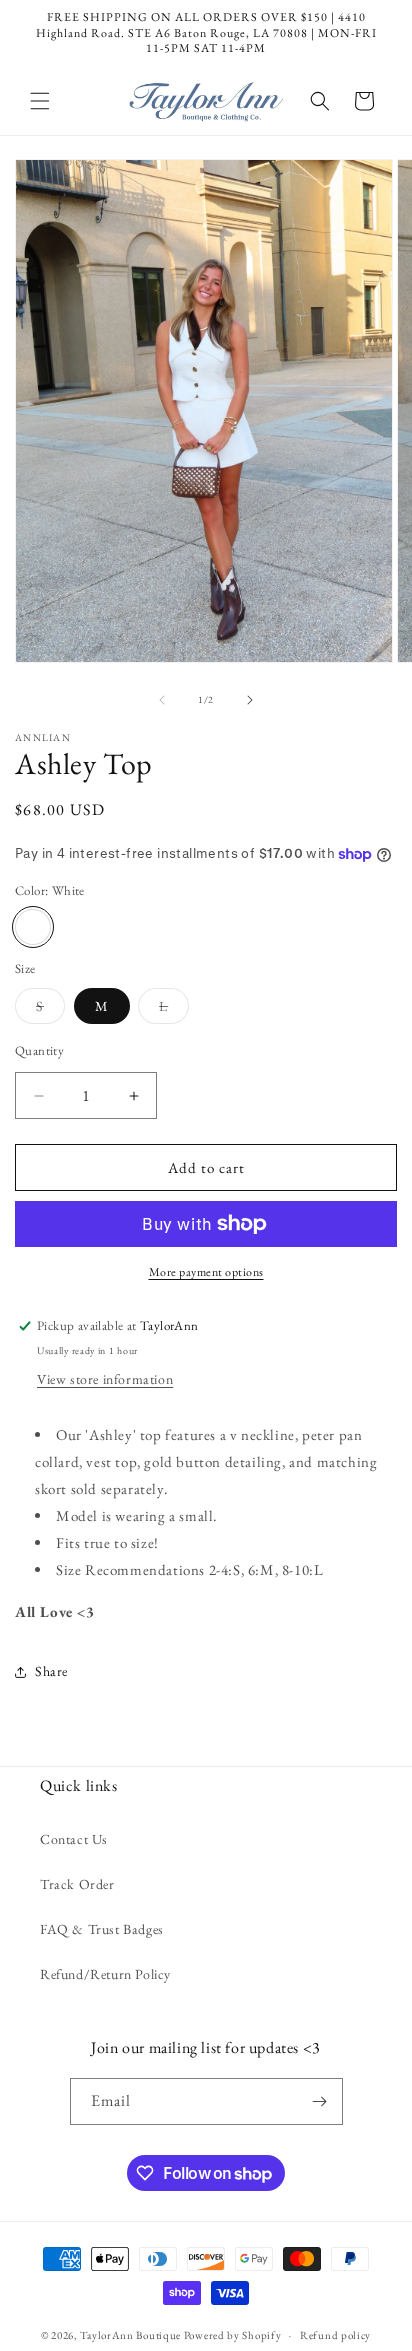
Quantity (39, 1050)
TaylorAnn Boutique (130, 2335)
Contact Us (74, 1839)
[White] (33, 927)
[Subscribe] (320, 2101)
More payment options (206, 1272)
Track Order (77, 1884)
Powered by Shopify (233, 2335)
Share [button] (51, 1671)
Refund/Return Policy (105, 1974)
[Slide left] (162, 700)
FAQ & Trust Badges (102, 1929)
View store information (105, 1379)
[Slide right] (250, 700)
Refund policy (335, 2335)
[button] (40, 101)
